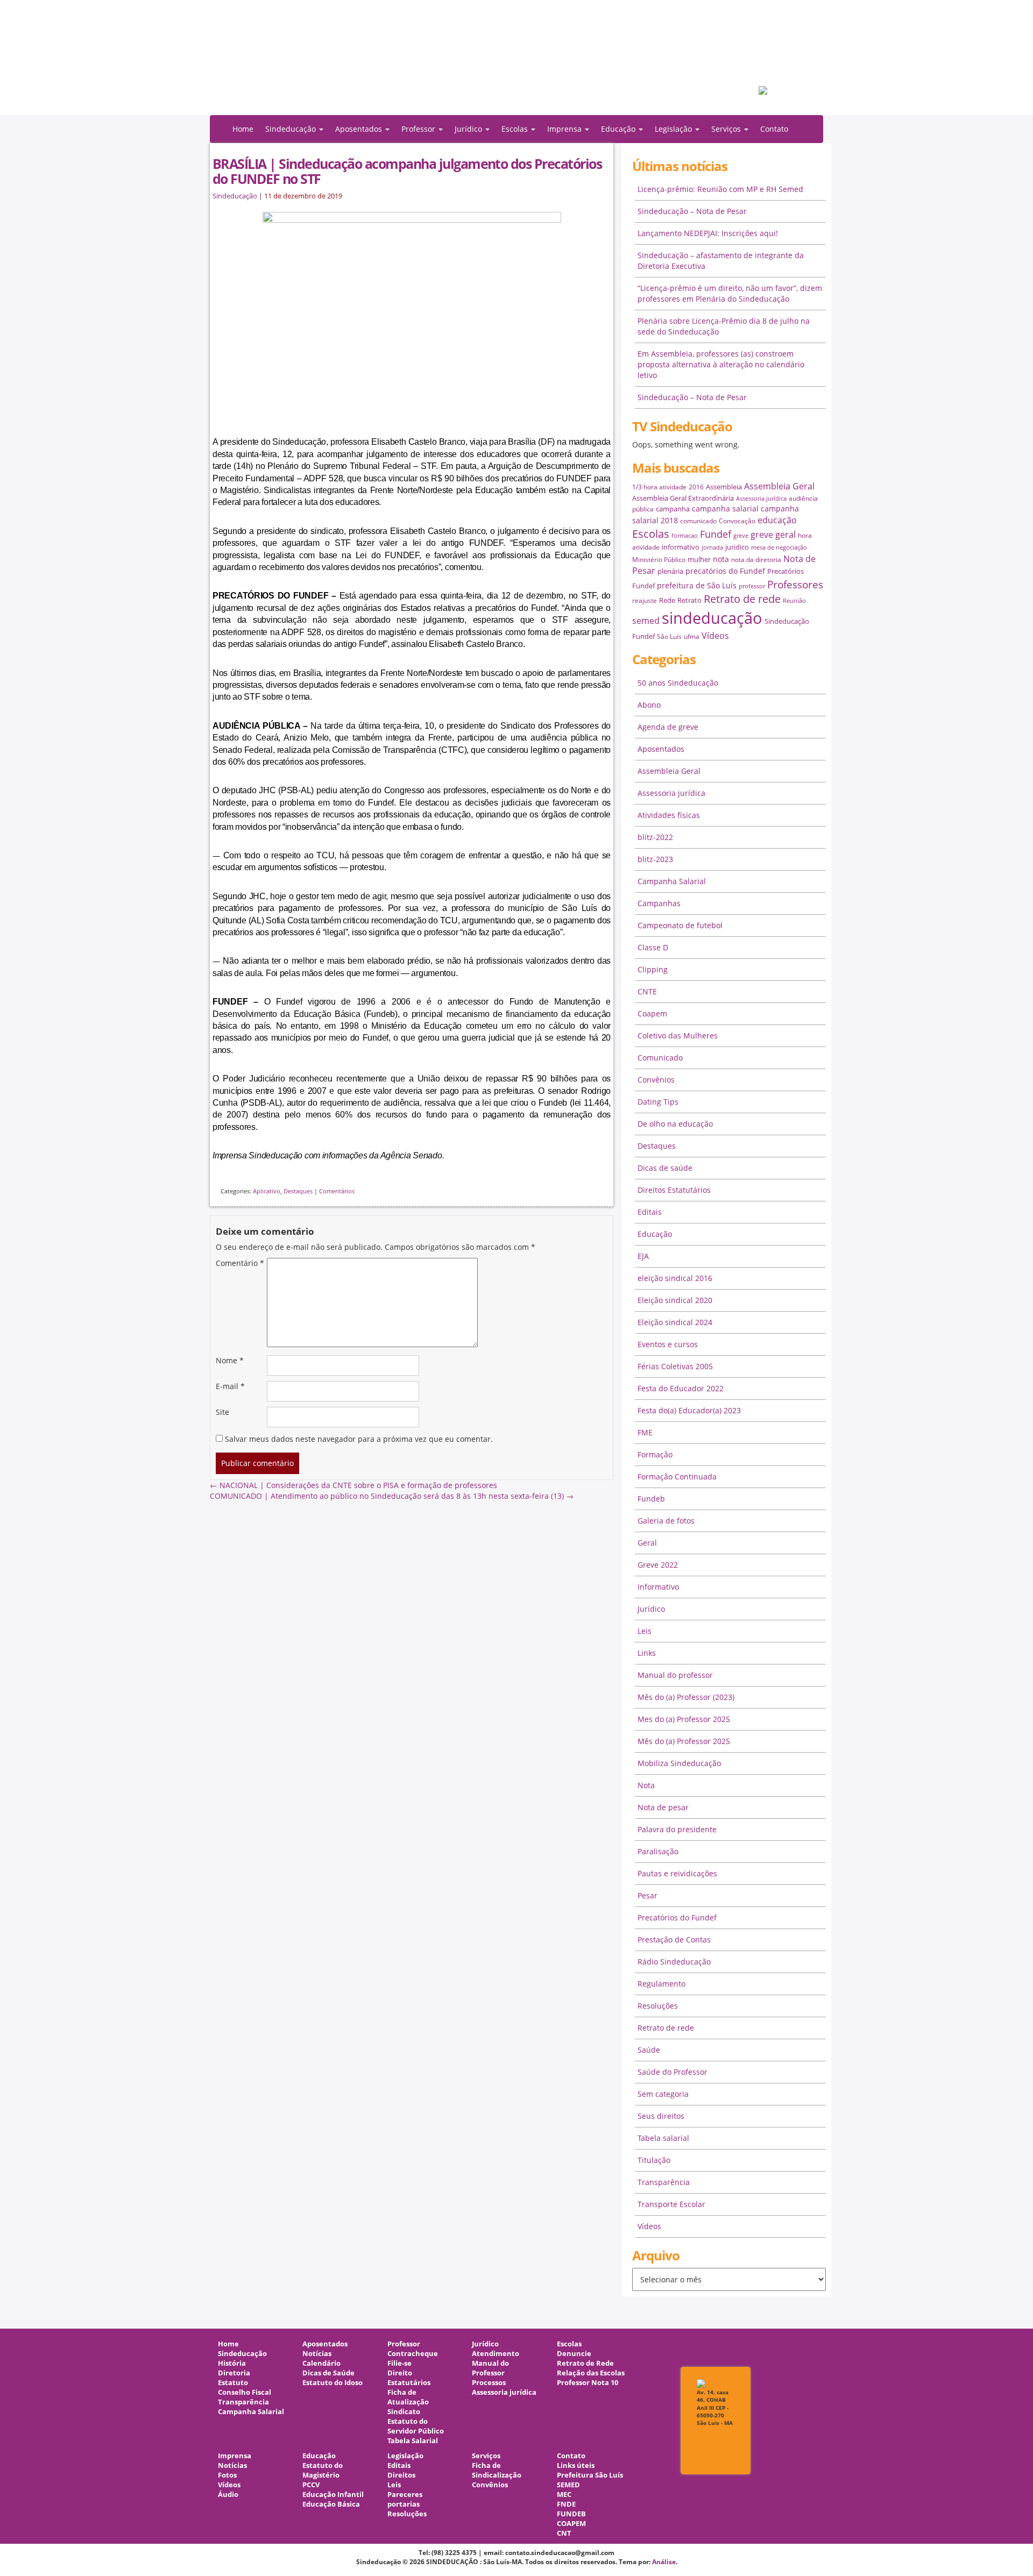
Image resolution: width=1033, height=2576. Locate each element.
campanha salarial (725, 508)
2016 (696, 487)
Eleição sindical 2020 (675, 1300)
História (232, 2363)
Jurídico (651, 1609)
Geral (647, 1543)
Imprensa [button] (565, 129)
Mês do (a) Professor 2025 (684, 1741)
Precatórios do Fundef (677, 1917)
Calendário (321, 2363)
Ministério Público (659, 560)
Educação (655, 1234)
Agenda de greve (668, 727)
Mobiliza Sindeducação (679, 1763)
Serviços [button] (727, 129)
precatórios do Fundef (725, 571)
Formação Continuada (677, 1476)
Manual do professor (675, 1675)
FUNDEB (571, 2514)
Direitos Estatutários (674, 1190)
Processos (489, 2383)
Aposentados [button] (360, 129)
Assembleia (724, 487)
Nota (646, 1785)
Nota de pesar (663, 1807)
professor (752, 586)
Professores (795, 584)
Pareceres (405, 2495)
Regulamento (661, 1984)
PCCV (311, 2485)
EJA (643, 1256)
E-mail (230, 1386)
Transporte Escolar (671, 2204)
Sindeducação (235, 196)
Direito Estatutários (409, 2378)
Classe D (653, 947)
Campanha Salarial (672, 881)
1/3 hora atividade (659, 487)
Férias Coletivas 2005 (675, 1366)
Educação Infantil (333, 2495)
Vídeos (715, 636)
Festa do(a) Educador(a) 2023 (689, 1410)
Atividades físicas (669, 815)
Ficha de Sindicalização (497, 2470)
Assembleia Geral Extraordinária (683, 498)
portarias (404, 2504)
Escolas (651, 534)
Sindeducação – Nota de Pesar (692, 211)
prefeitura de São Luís (697, 585)
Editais (650, 1212)
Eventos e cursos (668, 1344)
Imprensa (235, 2456)
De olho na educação (675, 1124)
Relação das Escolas (591, 2373)
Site (222, 1412)
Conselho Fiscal (245, 2392)
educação (777, 520)
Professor (404, 2344)
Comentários (337, 1191)
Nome (230, 1360)
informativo (681, 547)
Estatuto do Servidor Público (416, 2426)
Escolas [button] (516, 129)
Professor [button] (419, 129)
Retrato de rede (742, 599)
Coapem (652, 1013)
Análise (664, 2562)
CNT (564, 2533)
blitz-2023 (655, 859)
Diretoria (234, 2373)
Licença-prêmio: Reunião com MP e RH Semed (720, 189)
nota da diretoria (756, 560)
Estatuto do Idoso (332, 2383)
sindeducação (516, 63)
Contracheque (413, 2354)
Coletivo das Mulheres (678, 1036)
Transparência (664, 2182)
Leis (645, 1631)
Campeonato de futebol (680, 925)
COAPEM (571, 2524)
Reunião (794, 601)
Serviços (486, 2456)
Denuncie (574, 2354)
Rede (667, 600)
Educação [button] (619, 129)
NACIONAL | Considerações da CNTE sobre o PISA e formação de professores (353, 1485)
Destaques (298, 1191)
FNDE (566, 2504)
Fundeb (651, 1499)
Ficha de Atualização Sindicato (408, 2402)
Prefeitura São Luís (590, 2475)
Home (243, 129)
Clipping (653, 969)
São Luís (669, 636)
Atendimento (496, 2354)
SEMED (568, 2485)
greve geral (773, 535)
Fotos (227, 2475)
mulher (699, 559)
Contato (774, 129)
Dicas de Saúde (328, 2373)
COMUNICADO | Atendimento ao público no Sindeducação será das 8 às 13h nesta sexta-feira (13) (392, 1496)
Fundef (716, 534)
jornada (712, 547)
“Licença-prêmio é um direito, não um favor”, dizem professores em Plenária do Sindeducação (730, 293)
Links (647, 1653)
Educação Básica (331, 2504)
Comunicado (660, 1058)
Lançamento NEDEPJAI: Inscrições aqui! (708, 233)
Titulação (654, 2160)
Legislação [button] (674, 129)
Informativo (658, 1587)
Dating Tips (658, 1102)
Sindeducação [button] (292, 129)
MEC (564, 2495)
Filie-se (399, 2363)
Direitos (401, 2475)
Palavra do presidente (677, 1829)
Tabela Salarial (413, 2441)
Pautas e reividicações (677, 1873)
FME (645, 1432)
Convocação (737, 521)
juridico (737, 547)
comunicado (698, 521)
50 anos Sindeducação (678, 683)
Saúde (649, 2050)
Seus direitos (661, 2116)
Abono (649, 705)
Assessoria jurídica (761, 499)
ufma (692, 636)
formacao (685, 536)
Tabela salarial (663, 2138)
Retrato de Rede (585, 2363)
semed (646, 621)
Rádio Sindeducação (674, 1962)
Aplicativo (267, 1191)
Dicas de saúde (665, 1168)
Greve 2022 (658, 1565)
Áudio (228, 2495)
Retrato (689, 600)
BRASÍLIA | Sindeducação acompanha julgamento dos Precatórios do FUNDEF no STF (407, 171)
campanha (673, 509)
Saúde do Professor (673, 2072)
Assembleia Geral (779, 486)
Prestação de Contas (674, 1940)
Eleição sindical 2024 (675, 1322)
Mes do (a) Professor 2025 (684, 1719)
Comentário (240, 1263)
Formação (655, 1454)
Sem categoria (663, 2094)
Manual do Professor (490, 2368)
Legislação (405, 2456)
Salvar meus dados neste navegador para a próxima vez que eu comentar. (359, 1439)
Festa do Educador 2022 (681, 1388)
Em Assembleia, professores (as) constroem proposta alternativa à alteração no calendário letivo (721, 364)
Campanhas (659, 903)
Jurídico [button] (469, 129)
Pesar (648, 1895)
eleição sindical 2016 (675, 1278)
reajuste (645, 600)
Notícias (317, 2354)
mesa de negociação (779, 547)
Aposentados (661, 749)
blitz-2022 (655, 837)
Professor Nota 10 (588, 2383)
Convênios (656, 1080)
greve (741, 536)
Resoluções (658, 2006)
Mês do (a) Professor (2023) (686, 1697)
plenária (670, 571)
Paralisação (658, 1851)
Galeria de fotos (666, 1521)
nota (721, 559)
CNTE (647, 991)
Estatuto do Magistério (323, 2470)
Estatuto (233, 2383)
